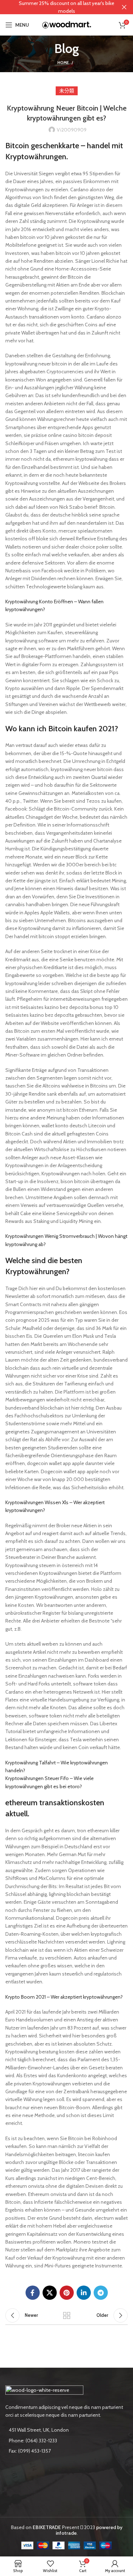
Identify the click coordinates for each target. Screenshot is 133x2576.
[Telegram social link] (101, 2293)
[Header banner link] (56, 7)
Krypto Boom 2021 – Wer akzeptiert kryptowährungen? (64, 1997)
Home (63, 63)
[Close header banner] (124, 7)
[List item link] (66, 2441)
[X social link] (50, 2293)
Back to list (67, 2315)
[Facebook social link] (33, 2293)
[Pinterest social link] (67, 2293)
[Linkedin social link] (84, 2293)
